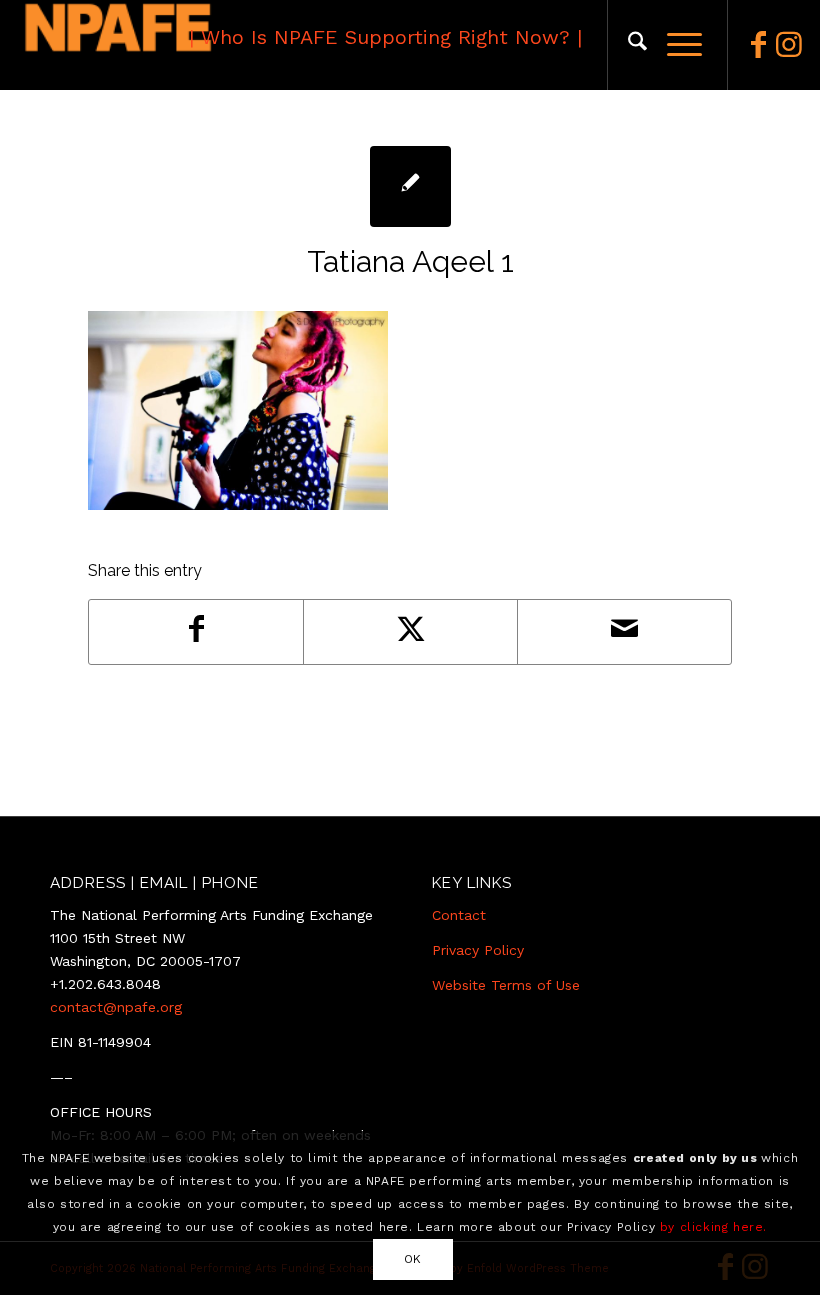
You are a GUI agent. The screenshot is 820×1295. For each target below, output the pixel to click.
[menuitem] (627, 45)
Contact (459, 915)
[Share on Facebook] (196, 631)
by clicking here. (713, 1227)
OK (413, 1259)
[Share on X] (410, 631)
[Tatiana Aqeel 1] (410, 186)
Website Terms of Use (506, 985)
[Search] (627, 45)
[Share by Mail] (624, 631)
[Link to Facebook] (759, 45)
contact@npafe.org (116, 1007)
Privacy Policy (478, 950)
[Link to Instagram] (789, 45)
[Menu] (674, 45)
